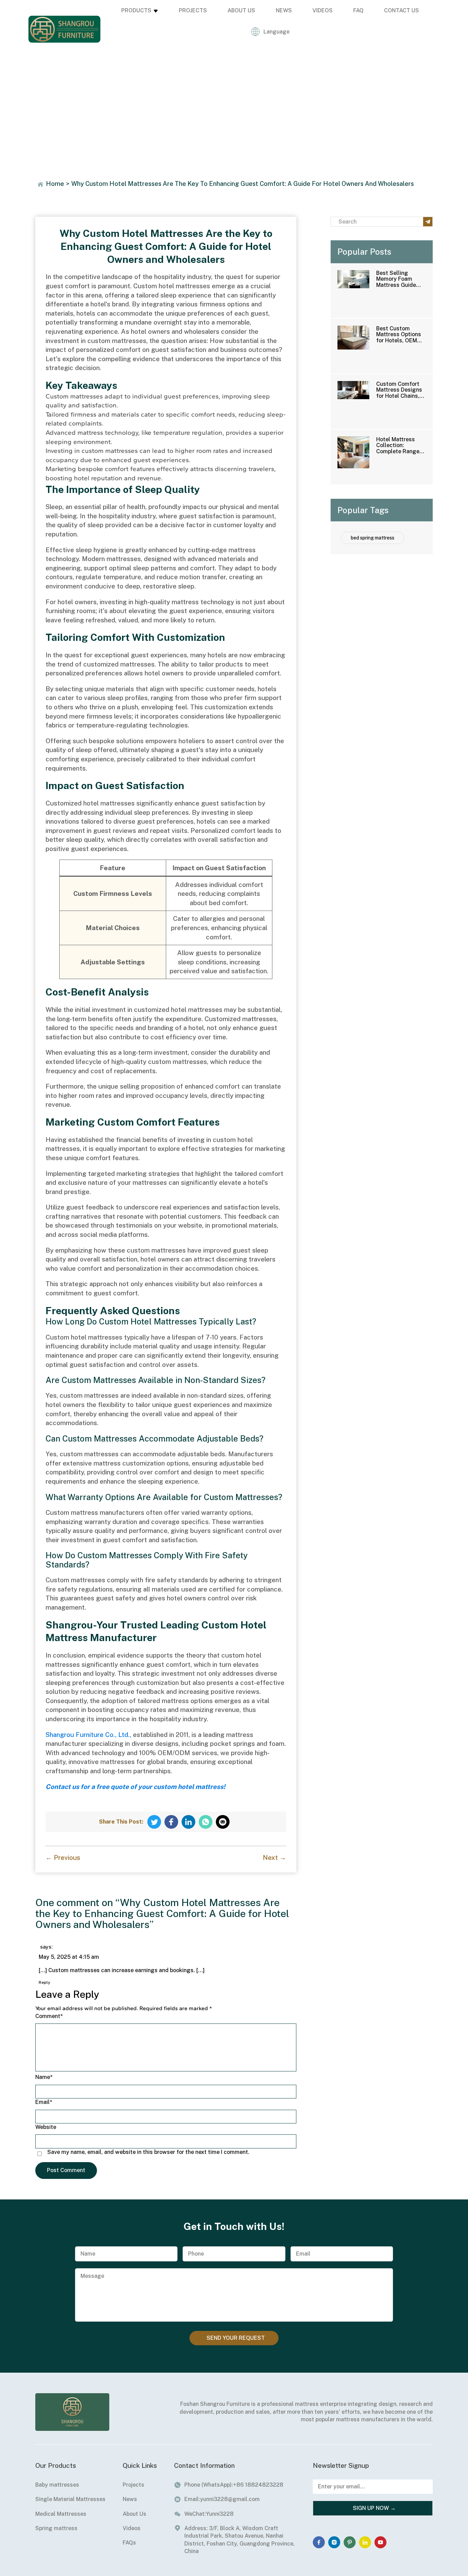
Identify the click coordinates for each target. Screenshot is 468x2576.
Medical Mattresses (61, 2514)
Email (44, 2102)
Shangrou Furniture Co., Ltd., (88, 1735)
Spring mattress (56, 2528)
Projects (133, 2485)
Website (46, 2127)
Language (276, 32)
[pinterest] (350, 2542)
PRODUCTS (136, 10)
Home (55, 184)
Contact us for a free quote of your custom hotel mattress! (135, 1787)
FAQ (358, 10)
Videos (132, 2528)
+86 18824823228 (258, 2485)
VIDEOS (323, 10)
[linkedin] (365, 2542)
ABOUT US (241, 10)
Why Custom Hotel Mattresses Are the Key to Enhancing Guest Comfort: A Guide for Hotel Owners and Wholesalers (243, 184)
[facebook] (319, 2542)
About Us (134, 2514)
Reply (45, 1982)
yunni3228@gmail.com (230, 2499)
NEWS (284, 10)
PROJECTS (193, 10)
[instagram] (334, 2542)
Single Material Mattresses (70, 2499)
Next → (274, 1857)
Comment (49, 2016)
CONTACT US (402, 10)
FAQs (129, 2543)
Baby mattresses (57, 2485)
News (130, 2499)
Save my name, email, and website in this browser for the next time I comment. (148, 2152)
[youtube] (380, 2542)
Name (44, 2077)
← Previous (63, 1857)
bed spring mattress (373, 538)
